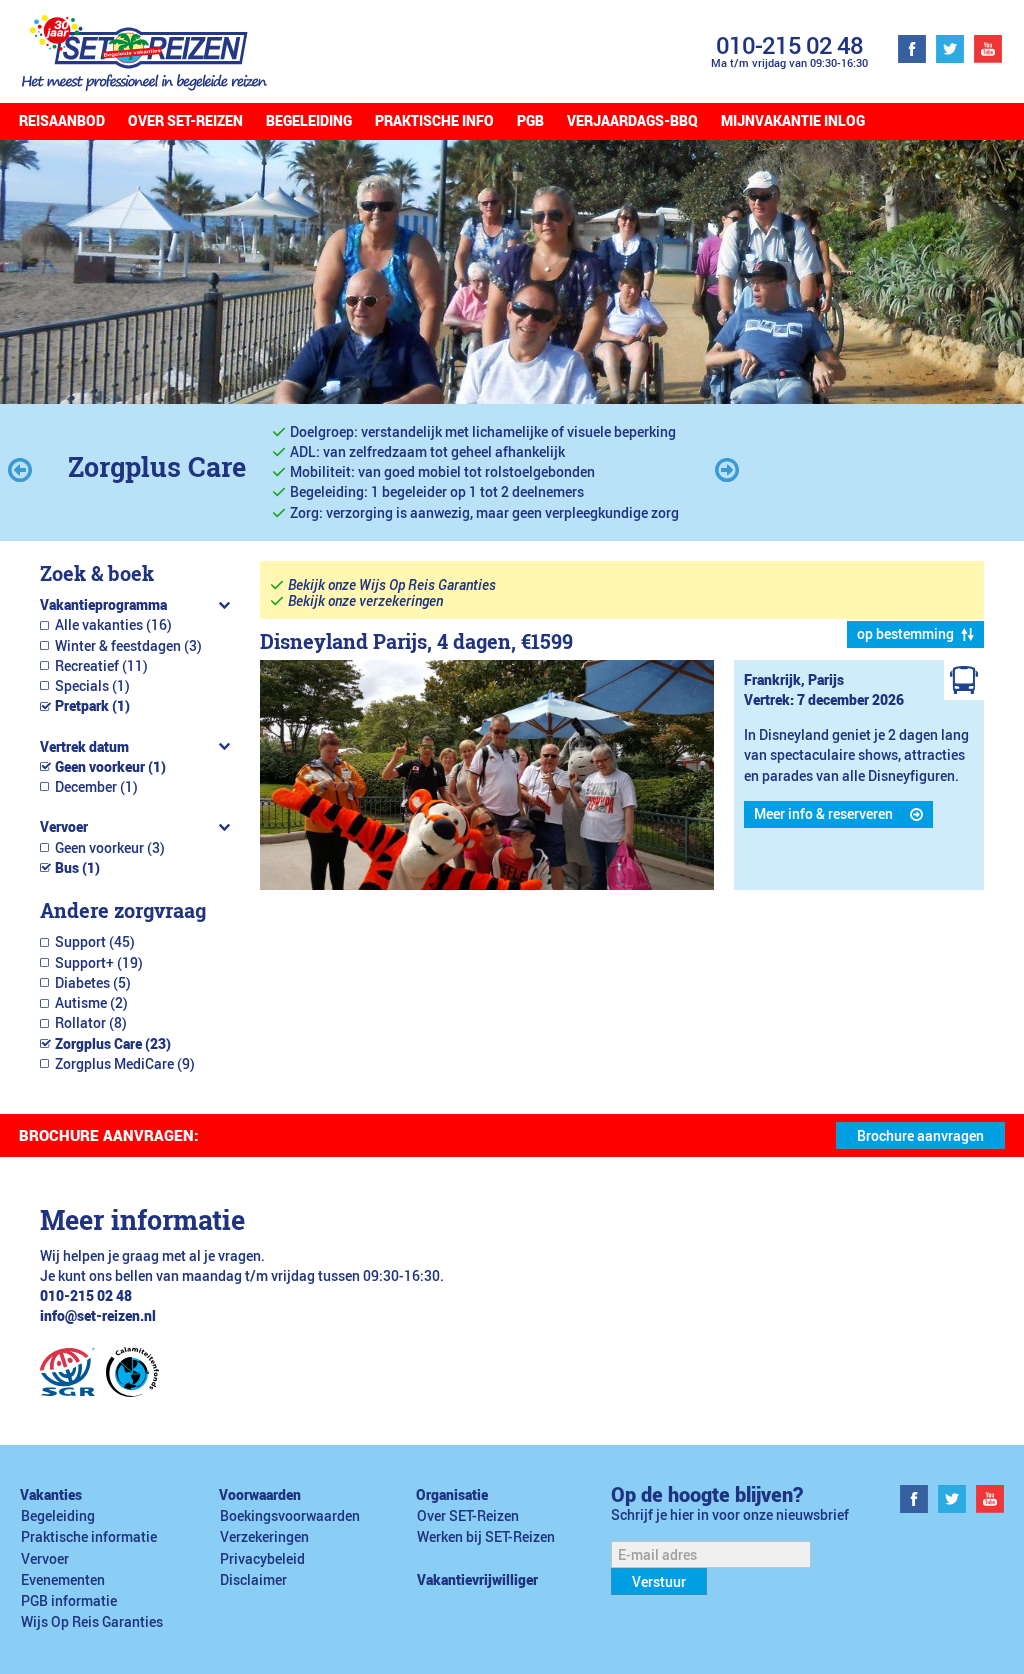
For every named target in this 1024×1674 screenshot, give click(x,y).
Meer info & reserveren (823, 814)
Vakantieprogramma (103, 605)
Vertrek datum (84, 747)
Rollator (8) (91, 1023)
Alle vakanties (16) (113, 625)
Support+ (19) (99, 963)
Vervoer (64, 827)
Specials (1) (92, 686)
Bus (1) (77, 868)
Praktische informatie (89, 1537)
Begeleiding (309, 121)
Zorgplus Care (157, 466)
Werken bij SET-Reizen (486, 1537)
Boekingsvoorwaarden (290, 1516)
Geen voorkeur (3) (110, 848)
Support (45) (95, 942)
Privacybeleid (262, 1559)
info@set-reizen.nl (98, 1316)
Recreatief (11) (101, 666)
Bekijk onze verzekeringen (365, 601)
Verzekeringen (264, 1537)
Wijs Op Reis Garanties (92, 1622)
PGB (530, 121)
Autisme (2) (91, 1003)
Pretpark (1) (92, 706)
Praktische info (434, 121)
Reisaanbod (62, 121)
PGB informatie (69, 1601)
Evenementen (63, 1580)
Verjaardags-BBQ (632, 121)
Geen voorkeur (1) (110, 767)
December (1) (96, 787)
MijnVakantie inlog (793, 121)
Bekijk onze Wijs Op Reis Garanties (392, 585)
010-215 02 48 (789, 44)
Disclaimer (253, 1580)
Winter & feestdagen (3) (128, 646)
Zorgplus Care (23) (113, 1044)
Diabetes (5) (93, 983)
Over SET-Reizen (185, 121)
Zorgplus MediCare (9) (125, 1064)
